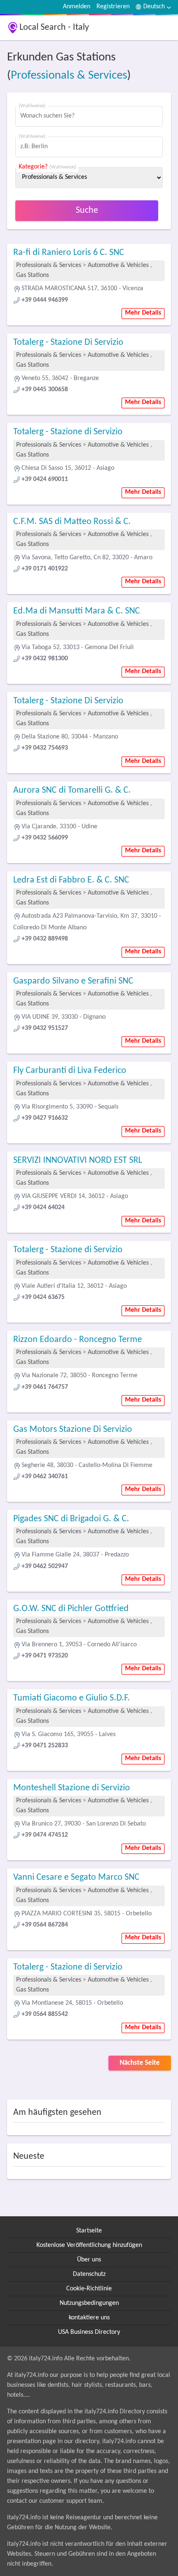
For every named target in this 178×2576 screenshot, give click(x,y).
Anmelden (77, 7)
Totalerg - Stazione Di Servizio (68, 343)
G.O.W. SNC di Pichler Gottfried (71, 1609)
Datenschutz (89, 2274)
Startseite (89, 2231)
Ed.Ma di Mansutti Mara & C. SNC (77, 611)
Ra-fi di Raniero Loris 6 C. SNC (69, 253)
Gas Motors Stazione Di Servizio (73, 1430)
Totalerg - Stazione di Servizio (68, 432)
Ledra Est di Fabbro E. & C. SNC (71, 880)
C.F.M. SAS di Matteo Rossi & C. (72, 522)
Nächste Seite (140, 2063)
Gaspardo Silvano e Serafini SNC (73, 981)
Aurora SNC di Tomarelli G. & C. (72, 790)
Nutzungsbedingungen (89, 2303)
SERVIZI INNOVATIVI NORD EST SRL (78, 1161)
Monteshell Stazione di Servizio (72, 1788)
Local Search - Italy (54, 28)
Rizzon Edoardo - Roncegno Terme (78, 1340)
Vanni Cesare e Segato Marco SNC (76, 1877)
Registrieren (113, 7)
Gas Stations (32, 275)
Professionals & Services (69, 76)
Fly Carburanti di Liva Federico (70, 1071)
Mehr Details (143, 313)
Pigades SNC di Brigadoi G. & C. (71, 1519)
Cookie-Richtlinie (89, 2289)
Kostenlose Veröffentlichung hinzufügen (89, 2245)
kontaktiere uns (89, 2318)
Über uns (89, 2260)
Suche (87, 210)
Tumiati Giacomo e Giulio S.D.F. (72, 1698)
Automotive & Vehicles (118, 265)
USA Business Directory (89, 2332)
